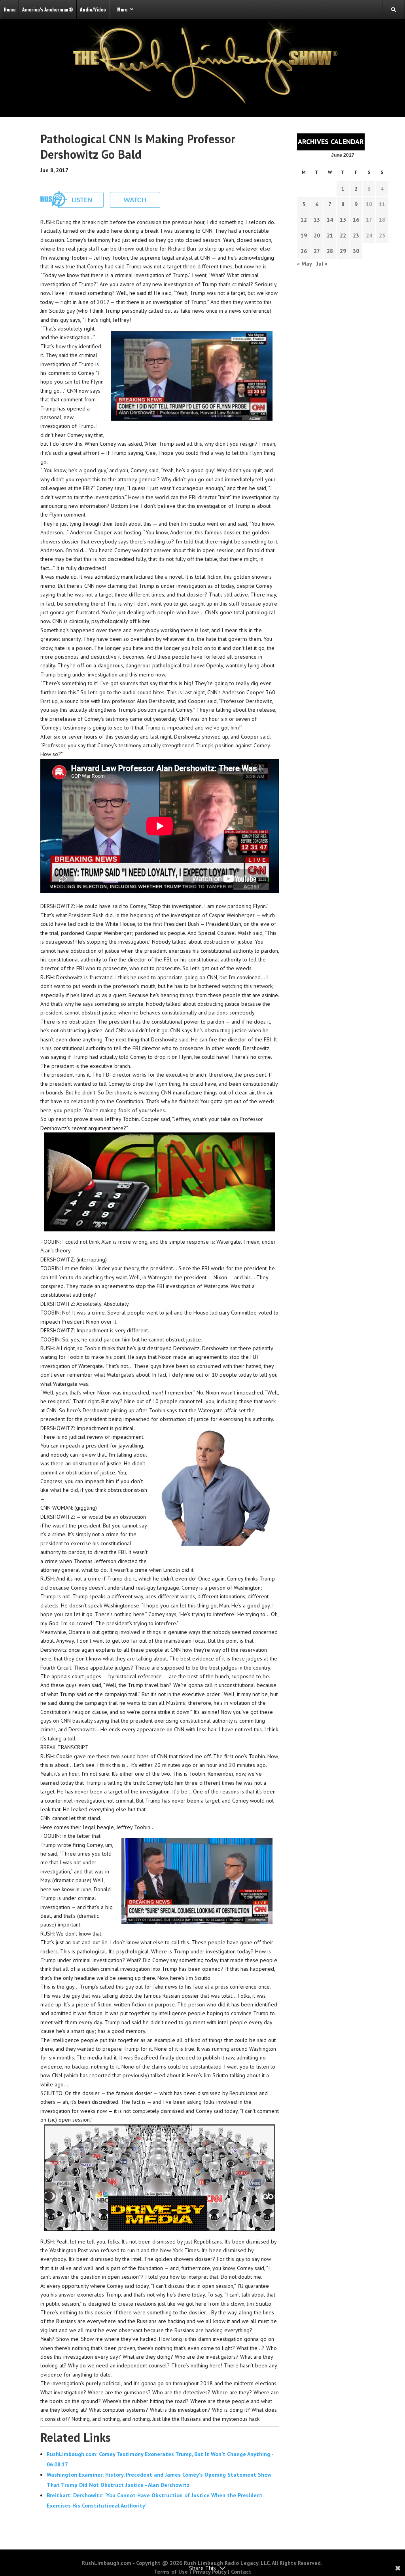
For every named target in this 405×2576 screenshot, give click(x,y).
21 (330, 236)
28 (330, 251)
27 (317, 251)
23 (356, 236)
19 (304, 236)
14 (330, 220)
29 (343, 251)
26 (304, 251)
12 (304, 220)
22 (343, 236)
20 (317, 236)
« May (304, 264)
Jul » (322, 264)
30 (356, 251)
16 (356, 220)
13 (317, 220)
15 (343, 220)
